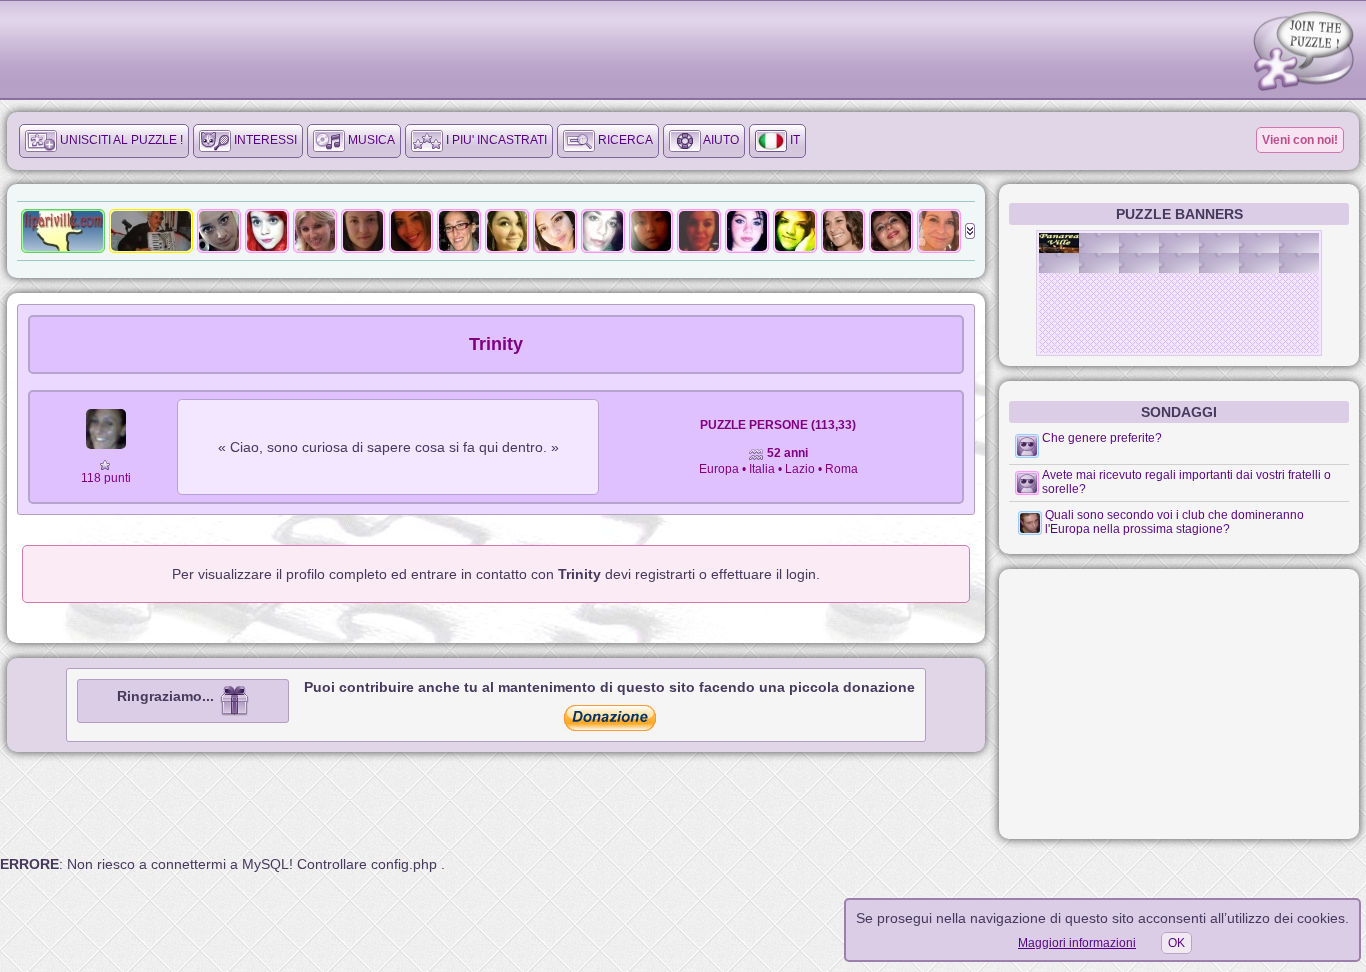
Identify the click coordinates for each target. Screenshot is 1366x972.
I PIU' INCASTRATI (495, 140)
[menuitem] (104, 141)
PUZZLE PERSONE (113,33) (778, 425)
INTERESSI (264, 140)
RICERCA (624, 140)
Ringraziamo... (167, 696)
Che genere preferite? (1102, 438)
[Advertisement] (1179, 704)
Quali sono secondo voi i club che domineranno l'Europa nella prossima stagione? (1174, 522)
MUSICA (370, 140)
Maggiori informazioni (1077, 943)
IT (793, 140)
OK (1176, 943)
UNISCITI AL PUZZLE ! (120, 140)
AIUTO (720, 140)
